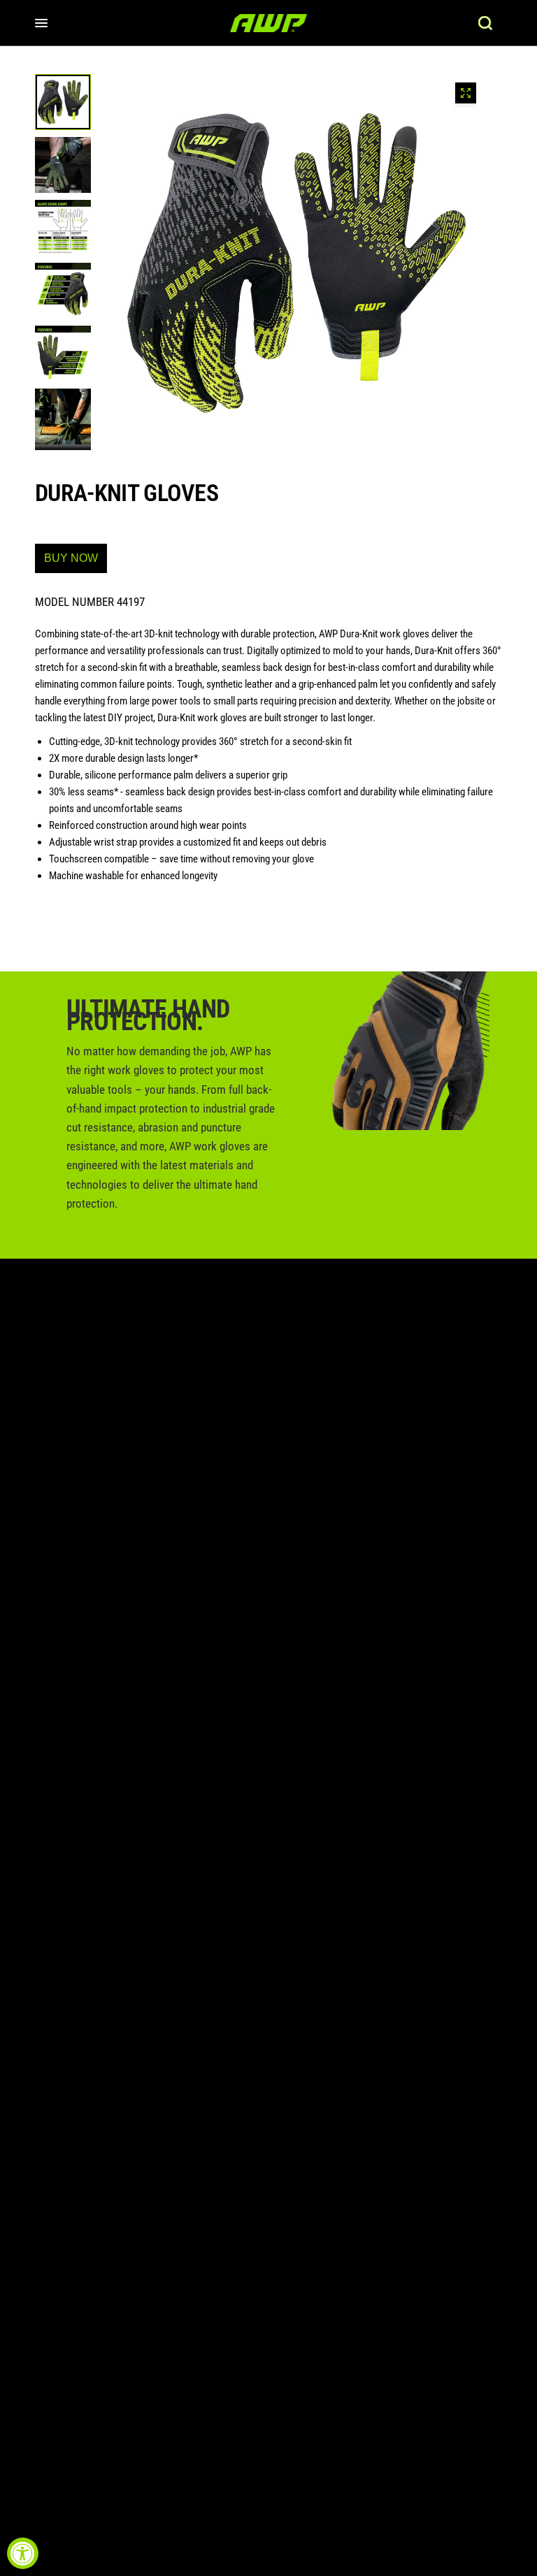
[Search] (485, 23)
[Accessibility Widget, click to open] (23, 2553)
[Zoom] (466, 93)
